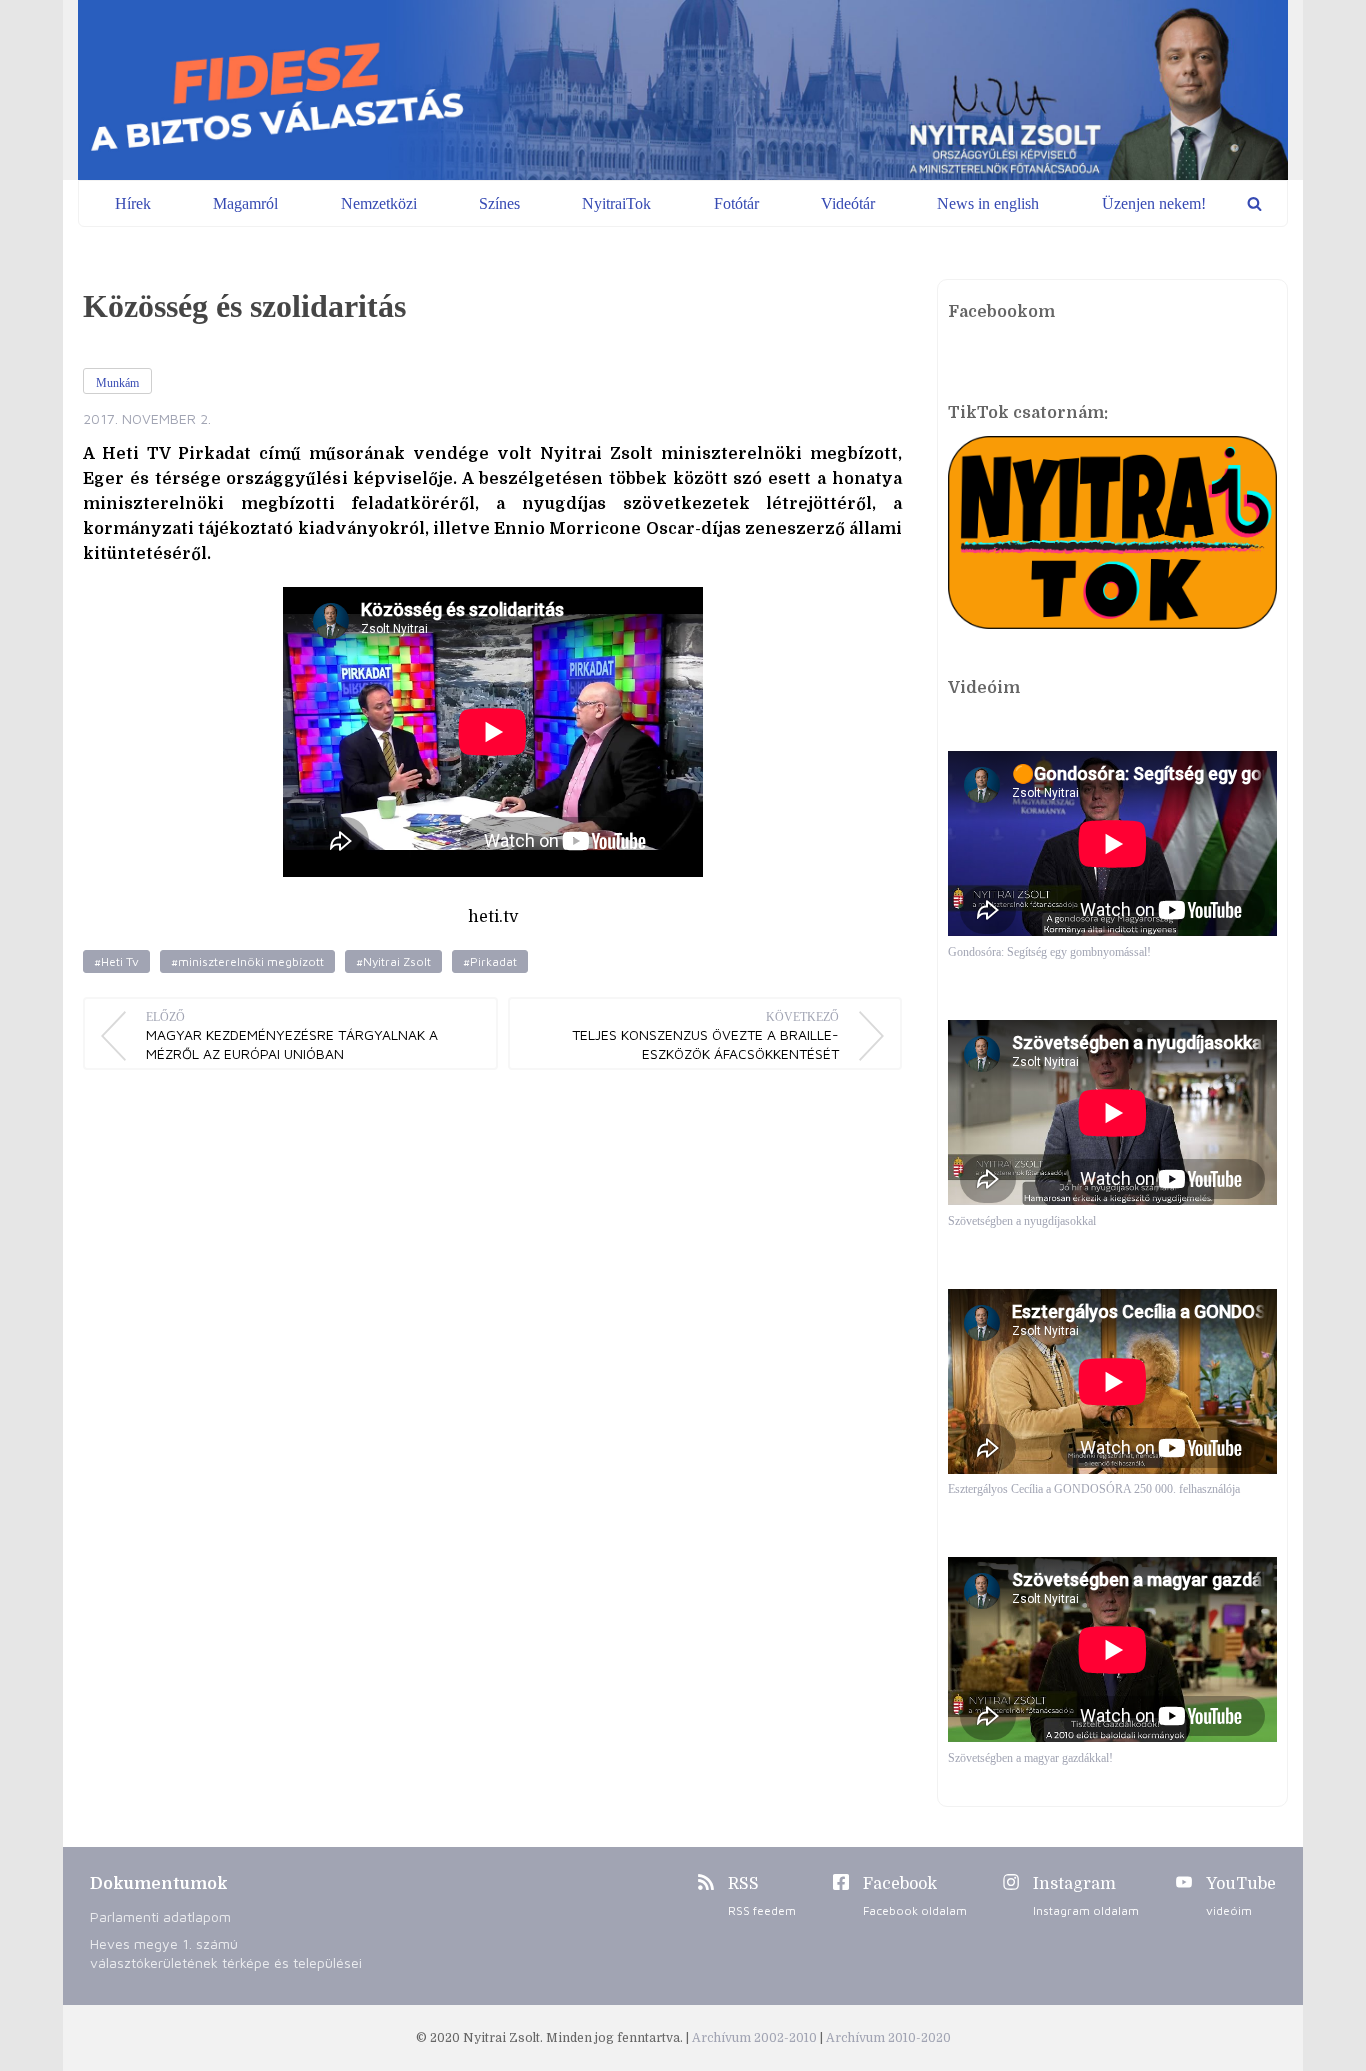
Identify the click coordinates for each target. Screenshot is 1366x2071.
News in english (988, 203)
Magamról (245, 203)
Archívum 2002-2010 (756, 2038)
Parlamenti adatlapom (160, 1916)
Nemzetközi (379, 203)
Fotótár (736, 203)
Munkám (117, 383)
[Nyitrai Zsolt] (683, 90)
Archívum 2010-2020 (888, 2038)
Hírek (133, 203)
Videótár (848, 203)
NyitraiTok (616, 203)
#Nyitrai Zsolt (393, 961)
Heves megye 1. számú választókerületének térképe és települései (226, 1953)
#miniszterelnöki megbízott (247, 961)
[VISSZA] (1254, 203)
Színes (499, 203)
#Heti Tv (116, 961)
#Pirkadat (490, 961)
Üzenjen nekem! (1154, 203)
